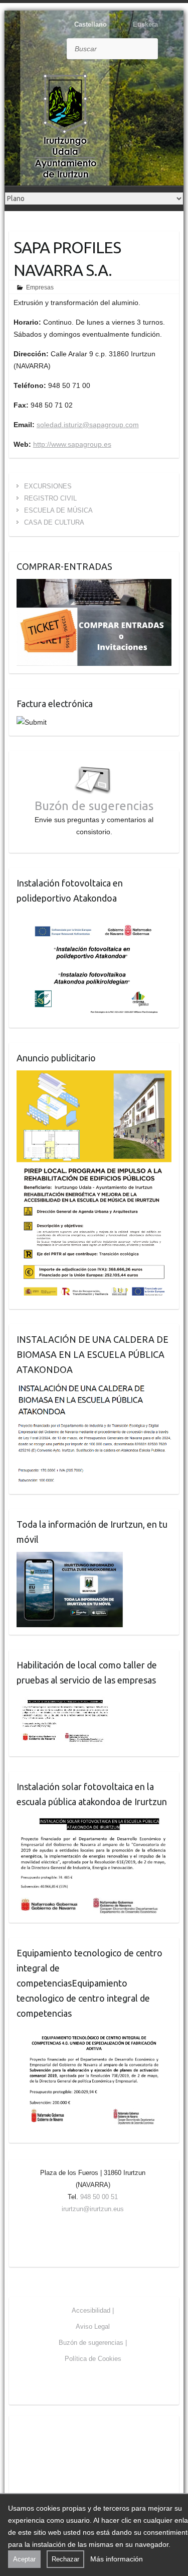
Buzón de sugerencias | (93, 2343)
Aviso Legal (93, 2326)
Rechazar (65, 2559)
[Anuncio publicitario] (94, 1076)
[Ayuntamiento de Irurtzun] (65, 126)
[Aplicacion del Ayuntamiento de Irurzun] (70, 1558)
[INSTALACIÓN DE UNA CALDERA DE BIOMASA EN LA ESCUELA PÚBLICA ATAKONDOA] (94, 1388)
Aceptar (24, 2559)
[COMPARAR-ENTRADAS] (94, 585)
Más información (117, 2559)
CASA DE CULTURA (54, 522)
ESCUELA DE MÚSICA (58, 510)
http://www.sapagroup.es (72, 444)
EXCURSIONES (48, 486)
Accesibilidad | (93, 2310)
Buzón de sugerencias (94, 806)
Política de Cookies (93, 2359)
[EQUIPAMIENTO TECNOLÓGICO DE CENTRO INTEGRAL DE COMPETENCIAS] (94, 2032)
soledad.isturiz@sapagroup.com (88, 425)
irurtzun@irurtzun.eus (93, 2209)
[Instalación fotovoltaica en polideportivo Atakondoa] (94, 917)
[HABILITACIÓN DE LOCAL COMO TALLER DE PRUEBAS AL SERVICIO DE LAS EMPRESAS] (65, 1699)
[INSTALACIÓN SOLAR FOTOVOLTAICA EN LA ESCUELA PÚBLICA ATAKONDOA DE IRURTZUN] (94, 1820)
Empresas (40, 287)
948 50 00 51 (99, 2197)
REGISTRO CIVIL (50, 498)
